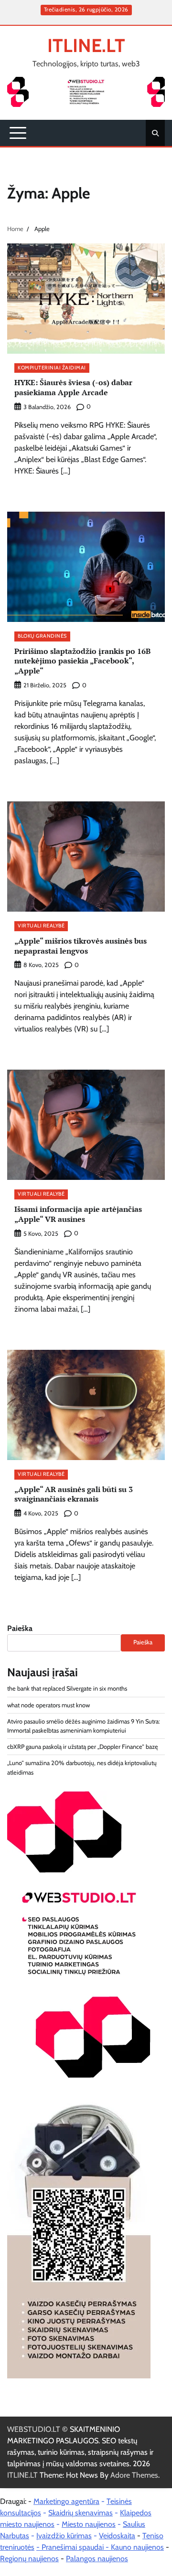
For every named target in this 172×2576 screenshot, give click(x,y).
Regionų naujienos (29, 2559)
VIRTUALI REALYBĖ (41, 926)
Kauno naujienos (137, 2547)
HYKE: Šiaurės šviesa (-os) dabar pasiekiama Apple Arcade (73, 387)
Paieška (20, 1628)
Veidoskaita (117, 2536)
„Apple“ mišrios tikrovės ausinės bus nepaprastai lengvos (81, 946)
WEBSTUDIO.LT (34, 2429)
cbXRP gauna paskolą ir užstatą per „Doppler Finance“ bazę (83, 1747)
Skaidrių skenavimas (81, 2513)
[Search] (155, 133)
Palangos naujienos (97, 2559)
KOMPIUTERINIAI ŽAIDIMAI (52, 368)
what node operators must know (48, 1705)
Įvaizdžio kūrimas (64, 2536)
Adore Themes (134, 2475)
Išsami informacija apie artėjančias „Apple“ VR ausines (78, 1214)
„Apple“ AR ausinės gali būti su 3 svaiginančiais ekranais (74, 1494)
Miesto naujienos (89, 2524)
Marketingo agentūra (66, 2501)
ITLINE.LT (86, 45)
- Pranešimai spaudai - (74, 2547)
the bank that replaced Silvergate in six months (67, 1688)
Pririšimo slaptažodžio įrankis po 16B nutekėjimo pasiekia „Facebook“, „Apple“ (82, 661)
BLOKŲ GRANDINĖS (42, 636)
